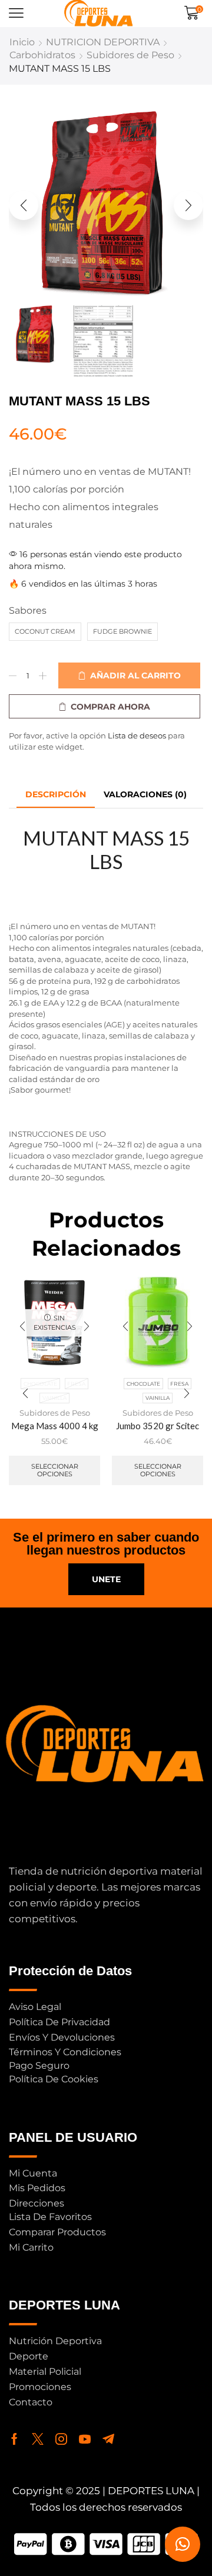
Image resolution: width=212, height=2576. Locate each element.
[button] (16, 13)
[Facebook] (14, 2439)
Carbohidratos (42, 55)
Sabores (28, 610)
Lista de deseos (137, 735)
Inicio (22, 42)
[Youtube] (85, 2439)
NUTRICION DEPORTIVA (103, 42)
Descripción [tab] (56, 794)
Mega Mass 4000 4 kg (55, 1426)
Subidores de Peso (130, 55)
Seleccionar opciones (55, 1470)
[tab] (56, 795)
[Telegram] (108, 2439)
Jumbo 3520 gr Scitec (158, 1426)
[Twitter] (38, 2439)
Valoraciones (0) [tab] (145, 794)
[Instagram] (61, 2439)
